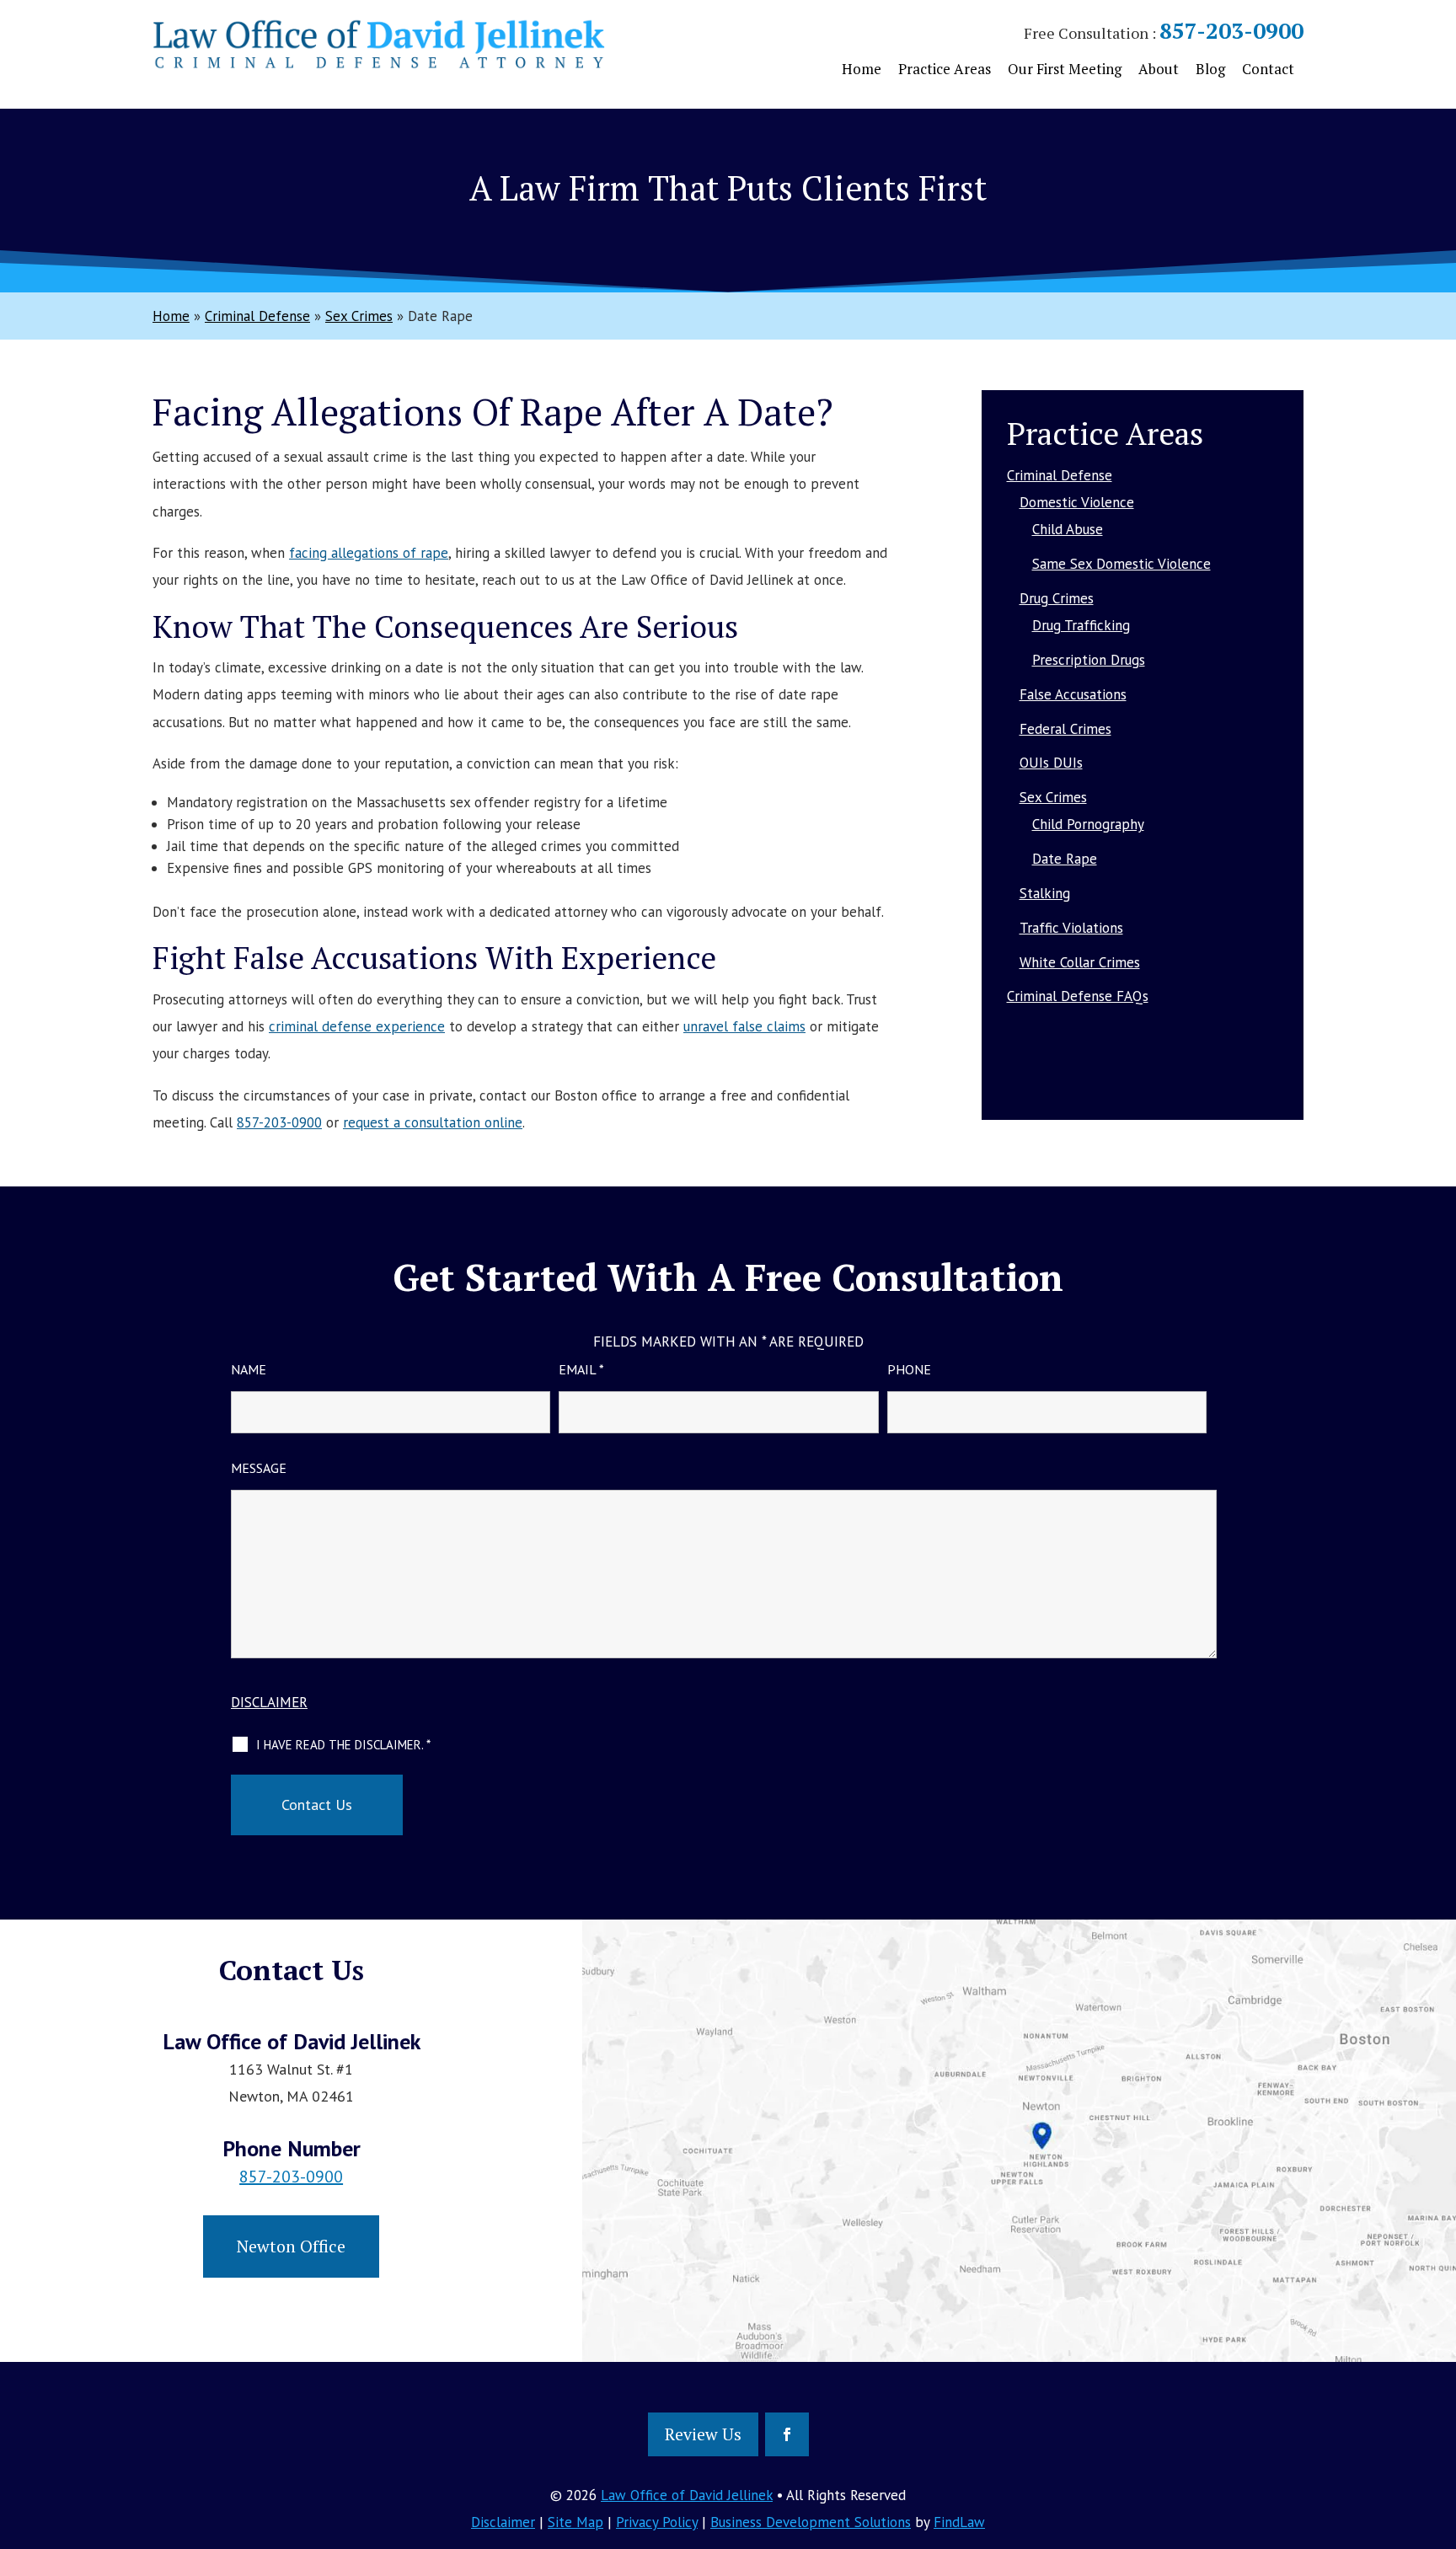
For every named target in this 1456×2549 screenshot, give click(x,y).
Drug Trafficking (1081, 625)
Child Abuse (1068, 529)
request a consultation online (433, 1122)
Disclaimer (269, 1702)
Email (581, 1369)
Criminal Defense (1060, 475)
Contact (1268, 69)
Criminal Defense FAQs (1078, 996)
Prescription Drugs (1089, 660)
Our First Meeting (1065, 69)
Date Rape (1065, 859)
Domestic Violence (1077, 502)
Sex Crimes (1053, 797)
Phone (909, 1369)
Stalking (1045, 893)
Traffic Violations (1071, 928)
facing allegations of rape (369, 553)
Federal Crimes (1065, 729)
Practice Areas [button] (945, 69)
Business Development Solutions (811, 2522)
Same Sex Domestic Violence (1121, 564)
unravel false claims (744, 1026)
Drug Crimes (1057, 598)
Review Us (703, 2434)
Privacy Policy (657, 2522)
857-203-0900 (1231, 30)
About (1159, 69)
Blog (1210, 69)
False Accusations (1073, 694)
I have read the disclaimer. (343, 1745)
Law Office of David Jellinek (687, 2495)
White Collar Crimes (1080, 962)
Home (862, 69)
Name (249, 1369)
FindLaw (959, 2522)
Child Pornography (1088, 824)
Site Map (575, 2522)
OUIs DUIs (1051, 763)
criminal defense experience (357, 1026)
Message (259, 1468)
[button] (1439, 2427)
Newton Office (291, 2246)
